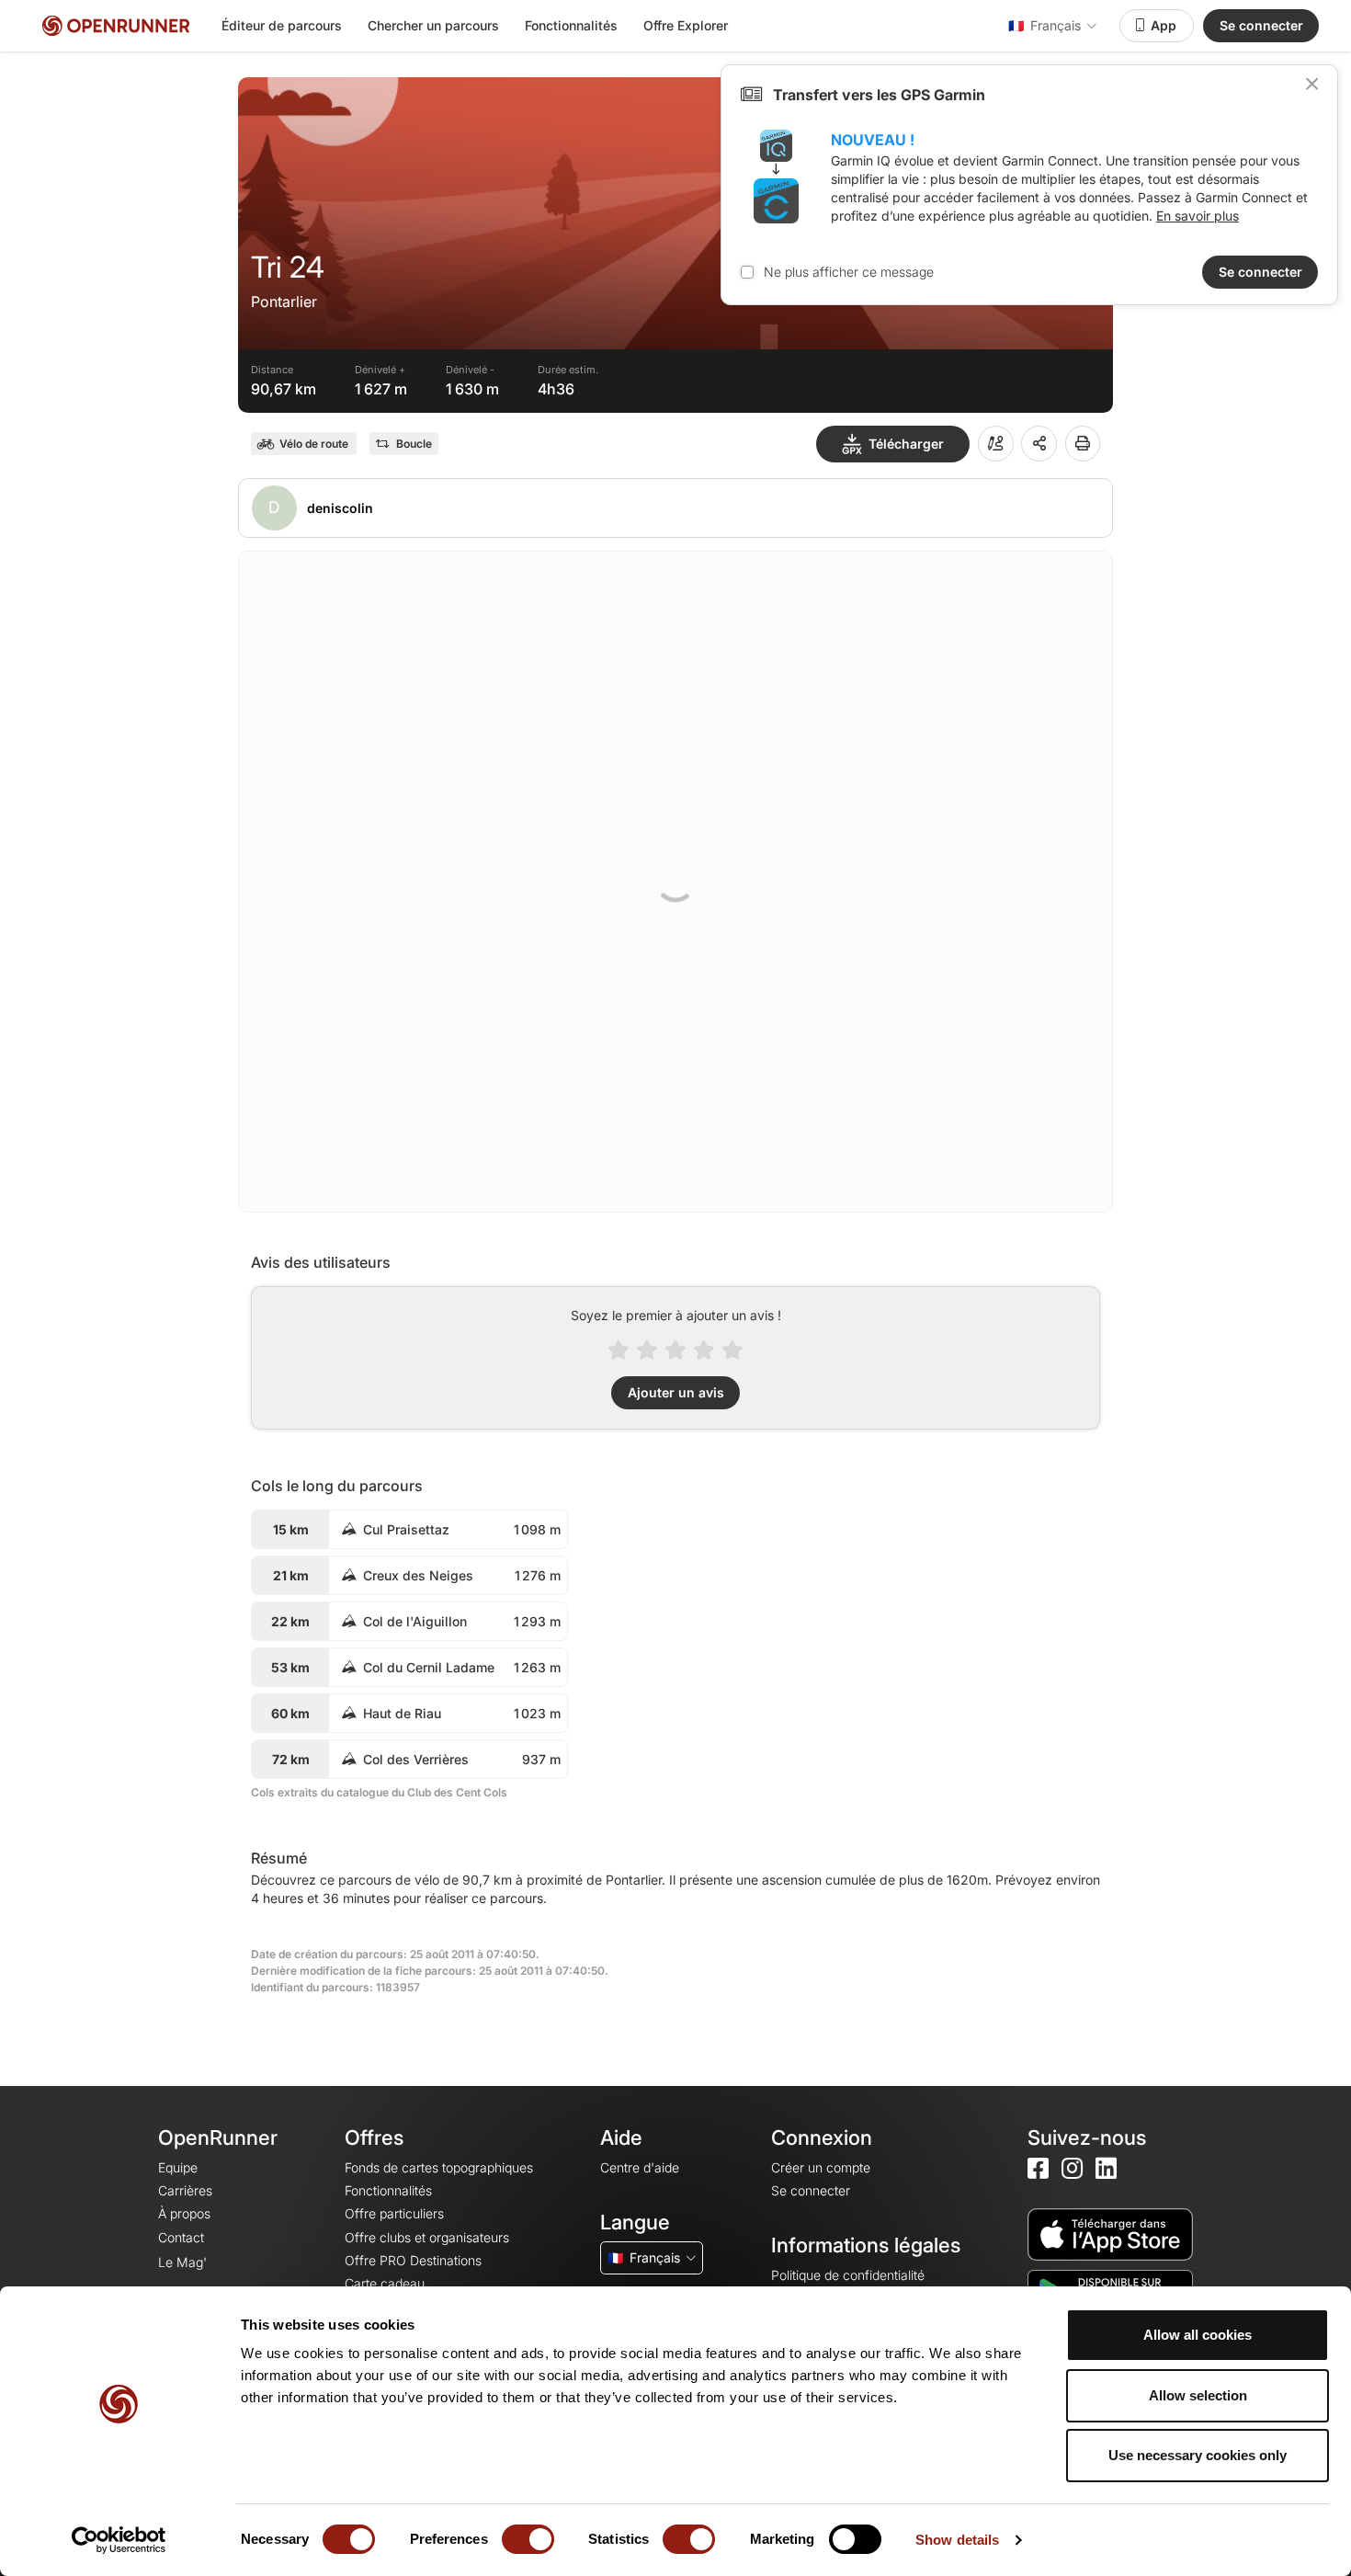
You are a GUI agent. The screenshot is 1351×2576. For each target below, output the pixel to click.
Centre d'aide (640, 2167)
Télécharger (906, 444)
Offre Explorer (686, 25)
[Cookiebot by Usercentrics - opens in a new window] (119, 2540)
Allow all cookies (1198, 2335)
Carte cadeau (385, 2283)
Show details (957, 2540)
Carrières (185, 2190)
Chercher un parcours (433, 25)
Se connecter (1261, 25)
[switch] (528, 2539)
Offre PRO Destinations (413, 2260)
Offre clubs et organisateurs (427, 2237)
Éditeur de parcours (282, 25)
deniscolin (340, 508)
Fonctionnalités (571, 25)
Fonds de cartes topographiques (439, 2167)
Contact (181, 2237)
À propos (184, 2213)
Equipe (178, 2167)
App (1164, 25)
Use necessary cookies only (1198, 2455)
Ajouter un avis (676, 1392)
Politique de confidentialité (848, 2275)
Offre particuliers (394, 2213)
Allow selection (1198, 2395)
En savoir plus (1198, 216)
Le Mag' (182, 2262)
